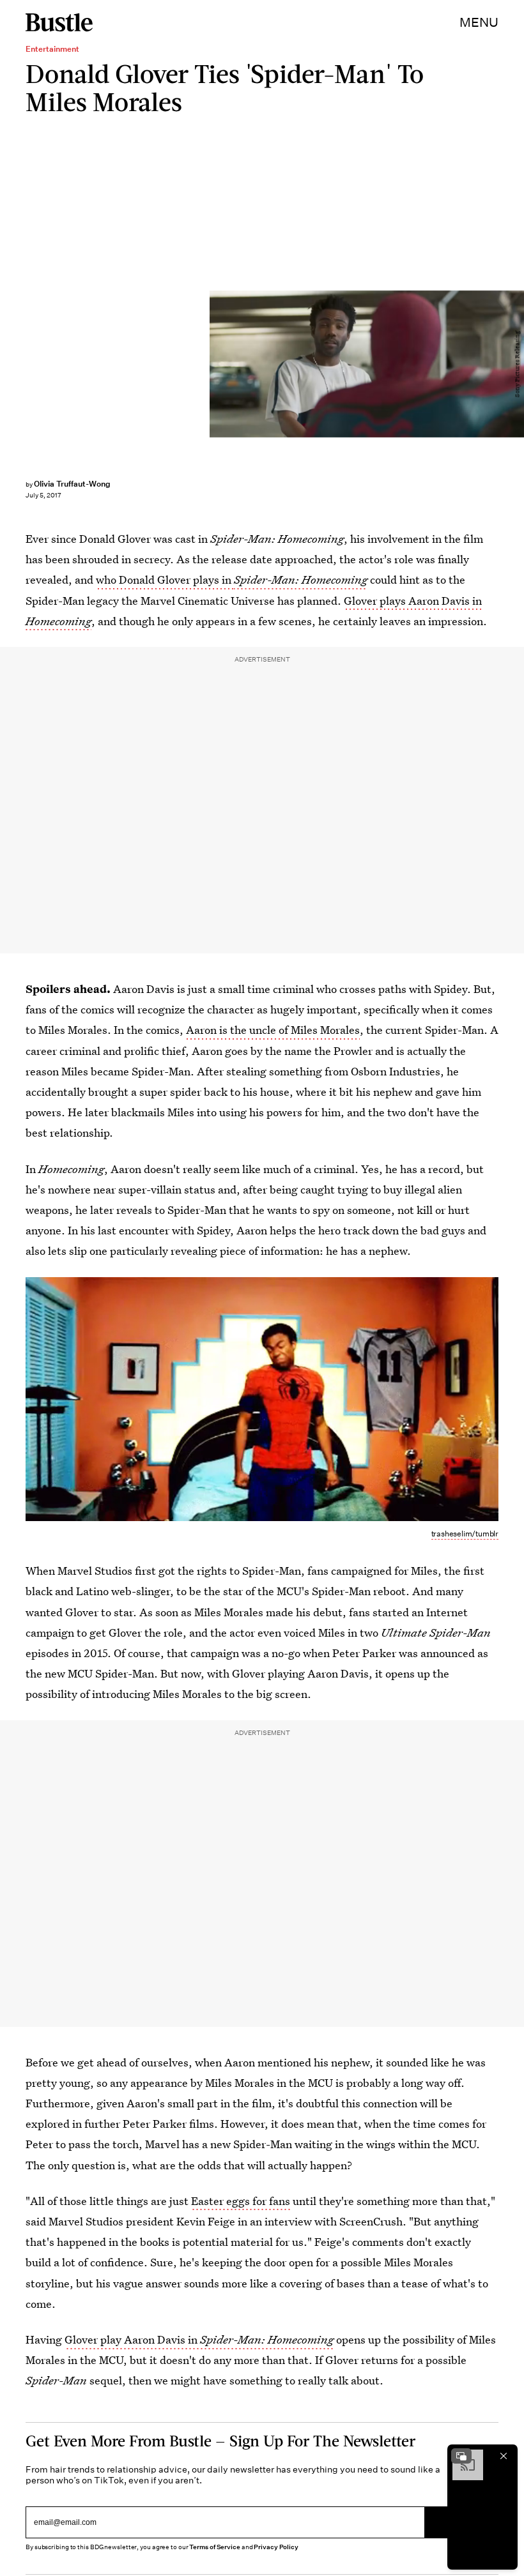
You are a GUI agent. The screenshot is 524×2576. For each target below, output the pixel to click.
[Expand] (461, 2456)
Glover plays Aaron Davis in (413, 601)
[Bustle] (59, 22)
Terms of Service (214, 2547)
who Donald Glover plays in (165, 580)
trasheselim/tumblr (465, 1534)
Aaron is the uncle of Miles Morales (273, 1030)
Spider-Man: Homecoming (301, 580)
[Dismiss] (504, 2456)
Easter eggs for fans (241, 2201)
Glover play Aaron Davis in (199, 2339)
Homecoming (58, 621)
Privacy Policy (276, 2547)
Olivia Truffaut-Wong (72, 484)
